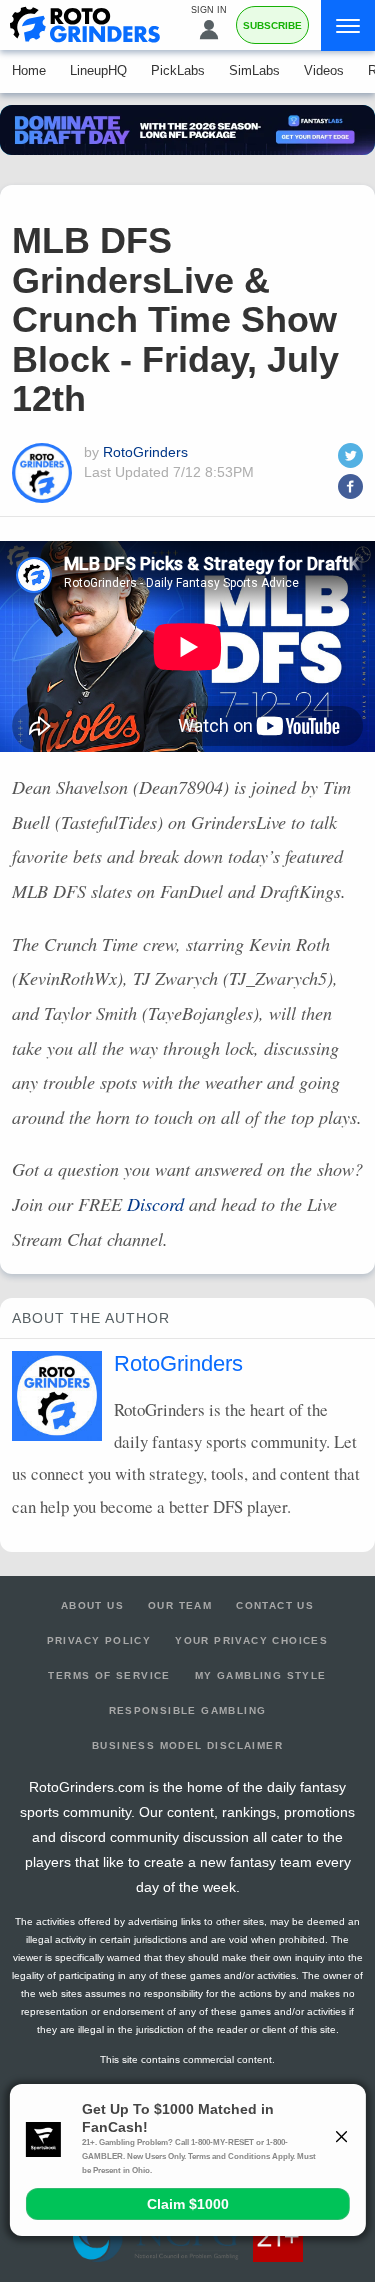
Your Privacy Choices (251, 1640)
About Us (92, 1605)
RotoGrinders (145, 452)
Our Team (180, 1605)
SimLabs (254, 70)
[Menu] (348, 25)
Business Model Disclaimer (187, 1745)
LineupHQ (98, 70)
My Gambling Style (261, 1675)
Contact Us (275, 1605)
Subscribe (272, 25)
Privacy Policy (99, 1640)
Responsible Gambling (188, 1710)
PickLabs (178, 70)
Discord (155, 1204)
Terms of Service (109, 1675)
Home (29, 70)
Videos (324, 70)
